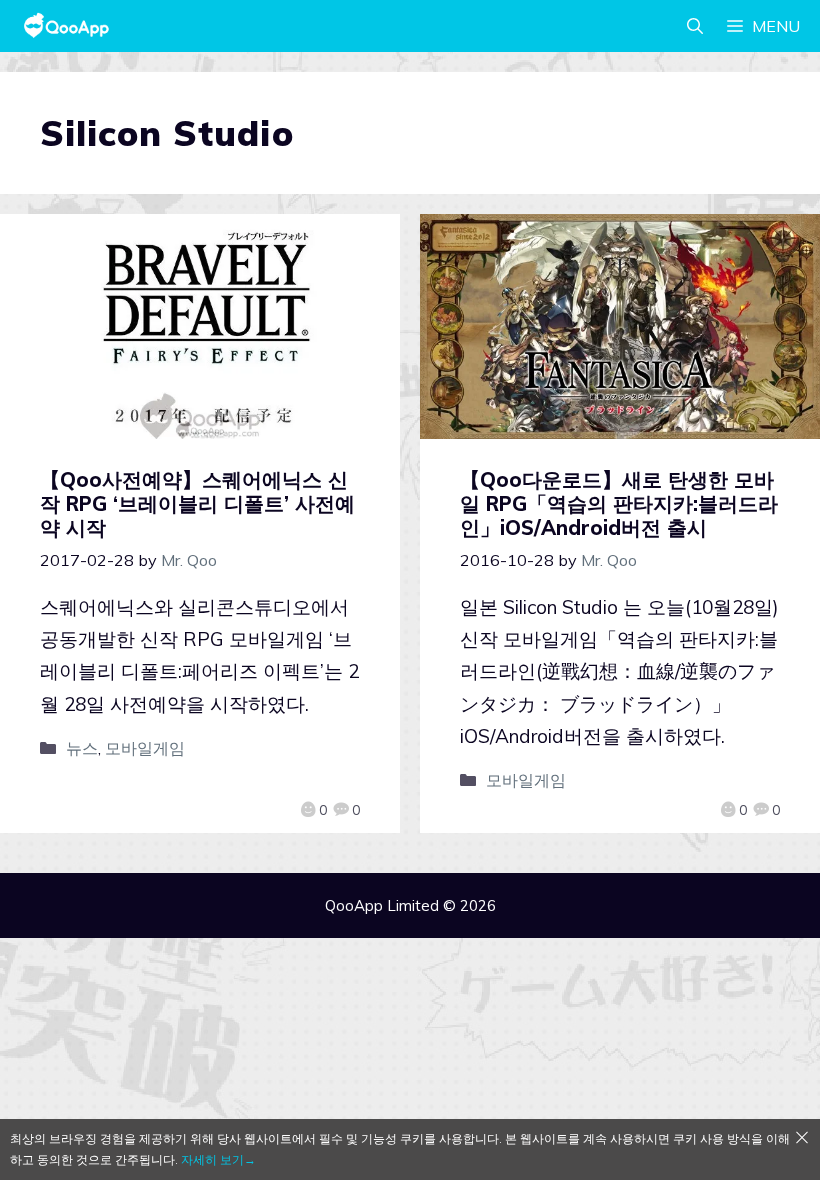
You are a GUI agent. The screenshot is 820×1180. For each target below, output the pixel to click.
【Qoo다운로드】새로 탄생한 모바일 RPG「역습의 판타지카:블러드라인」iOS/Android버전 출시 (619, 503)
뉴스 (82, 748)
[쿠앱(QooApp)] (66, 26)
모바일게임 (145, 748)
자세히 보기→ (218, 1159)
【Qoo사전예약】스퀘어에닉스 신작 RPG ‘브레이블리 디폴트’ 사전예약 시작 (197, 503)
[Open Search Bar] (695, 26)
